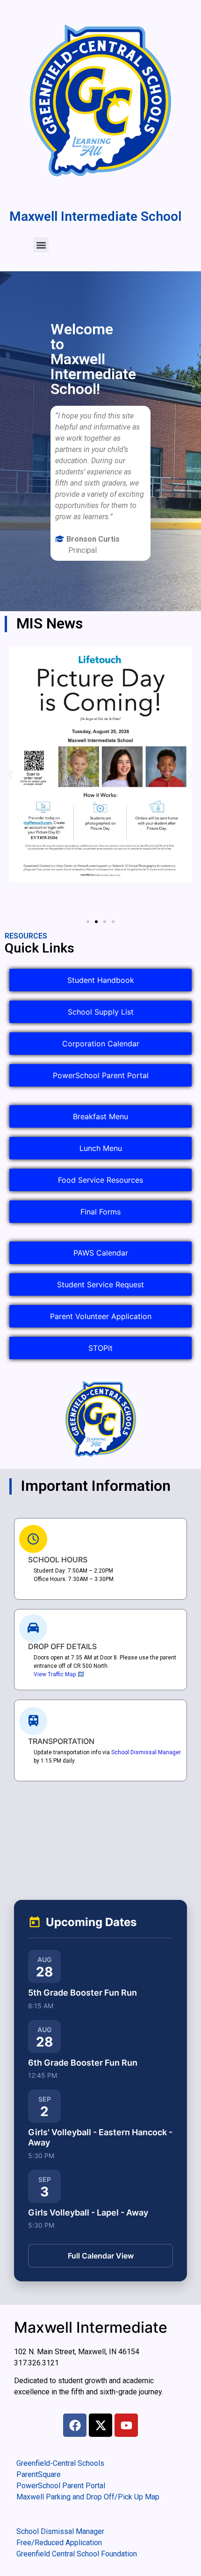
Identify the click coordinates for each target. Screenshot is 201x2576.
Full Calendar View (101, 2256)
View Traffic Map (55, 1674)
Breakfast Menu (100, 1116)
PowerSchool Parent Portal (101, 1075)
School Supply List (101, 1012)
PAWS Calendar (101, 1253)
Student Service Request (100, 1284)
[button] (41, 245)
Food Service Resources (100, 1180)
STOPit (100, 1348)
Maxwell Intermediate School (95, 216)
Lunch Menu (101, 1148)
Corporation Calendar (101, 1044)
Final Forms (100, 1212)
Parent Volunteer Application (101, 1316)
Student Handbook (101, 980)
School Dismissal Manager (146, 1752)
